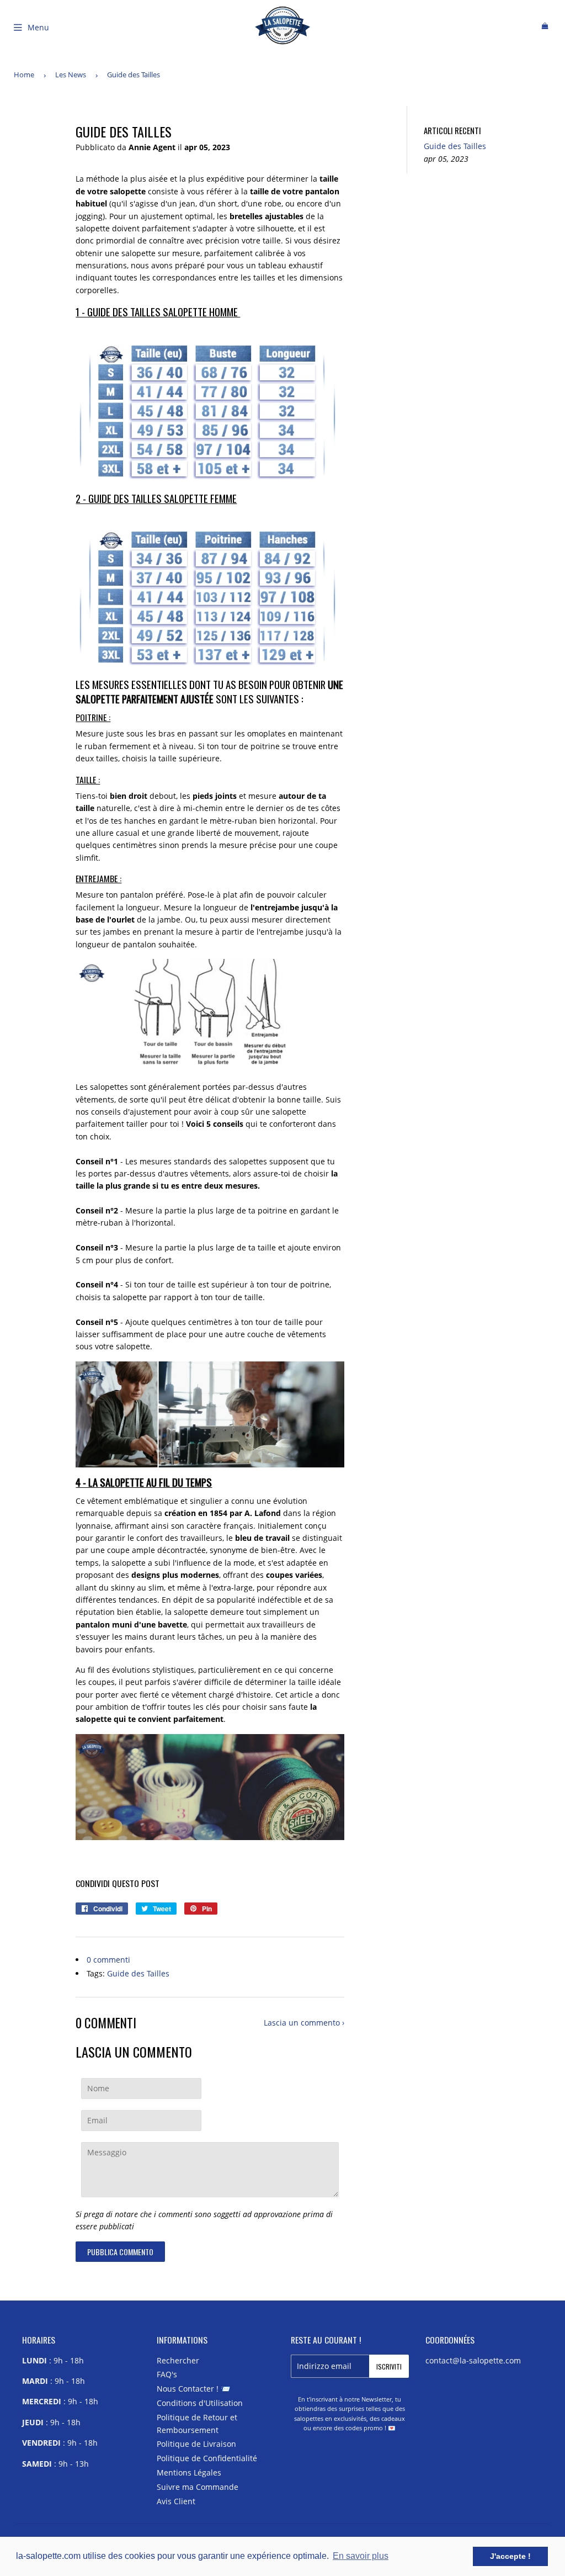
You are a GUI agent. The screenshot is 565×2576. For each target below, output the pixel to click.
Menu (38, 27)
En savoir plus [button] (361, 2556)
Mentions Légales (189, 2472)
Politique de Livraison (196, 2444)
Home (24, 75)
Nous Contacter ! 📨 (193, 2389)
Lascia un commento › (304, 2023)
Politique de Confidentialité (207, 2458)
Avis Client (176, 2501)
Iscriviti (389, 2366)
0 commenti (108, 1960)
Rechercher (178, 2360)
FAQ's (167, 2374)
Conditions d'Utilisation (200, 2403)
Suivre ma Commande (198, 2487)
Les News (71, 75)
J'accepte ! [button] (510, 2556)
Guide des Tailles (138, 1973)
